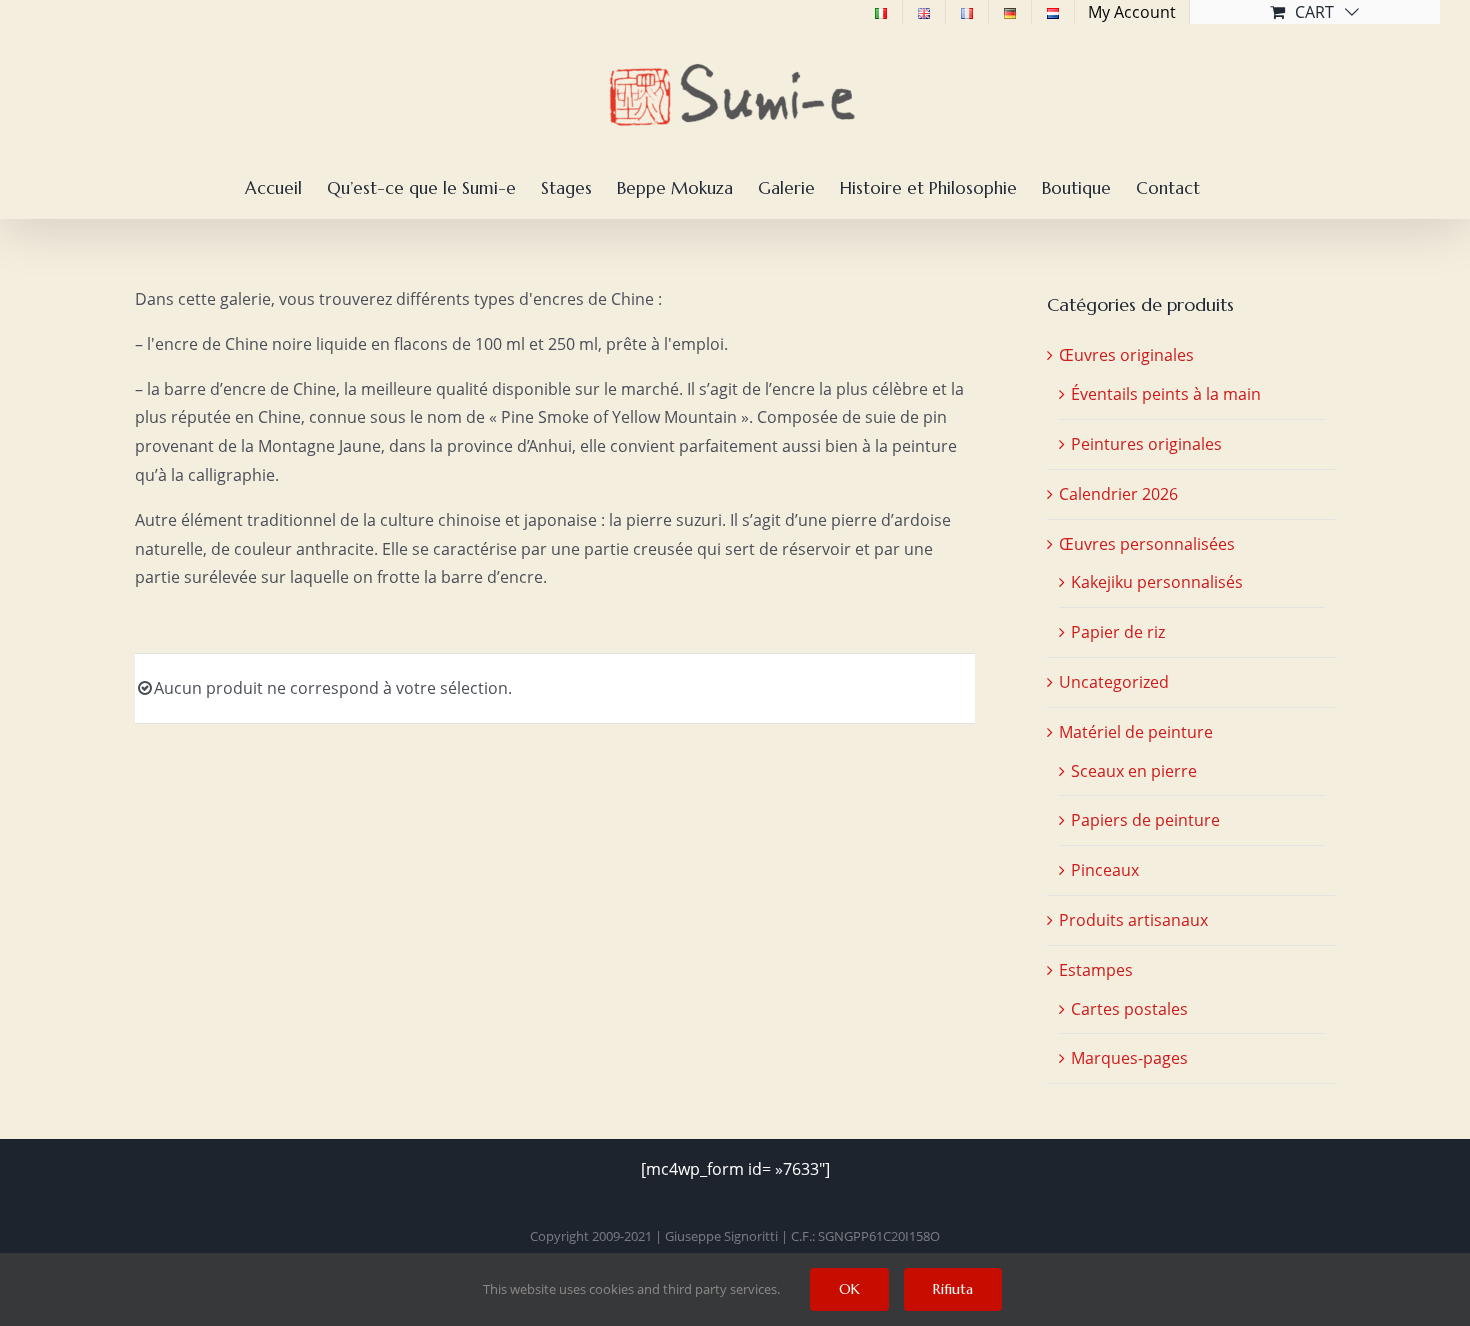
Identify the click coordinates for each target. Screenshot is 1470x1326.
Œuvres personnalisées (1147, 544)
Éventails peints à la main (1166, 394)
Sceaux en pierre (1134, 771)
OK (849, 1289)
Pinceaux (1105, 870)
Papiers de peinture (1145, 820)
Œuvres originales (1126, 355)
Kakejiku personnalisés (1157, 582)
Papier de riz (1118, 632)
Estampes (1096, 970)
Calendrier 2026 (1118, 494)
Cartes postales (1129, 1009)
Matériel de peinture (1136, 732)
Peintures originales (1146, 444)
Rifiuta (953, 1289)
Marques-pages (1129, 1058)
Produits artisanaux (1133, 920)
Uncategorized (1114, 682)
